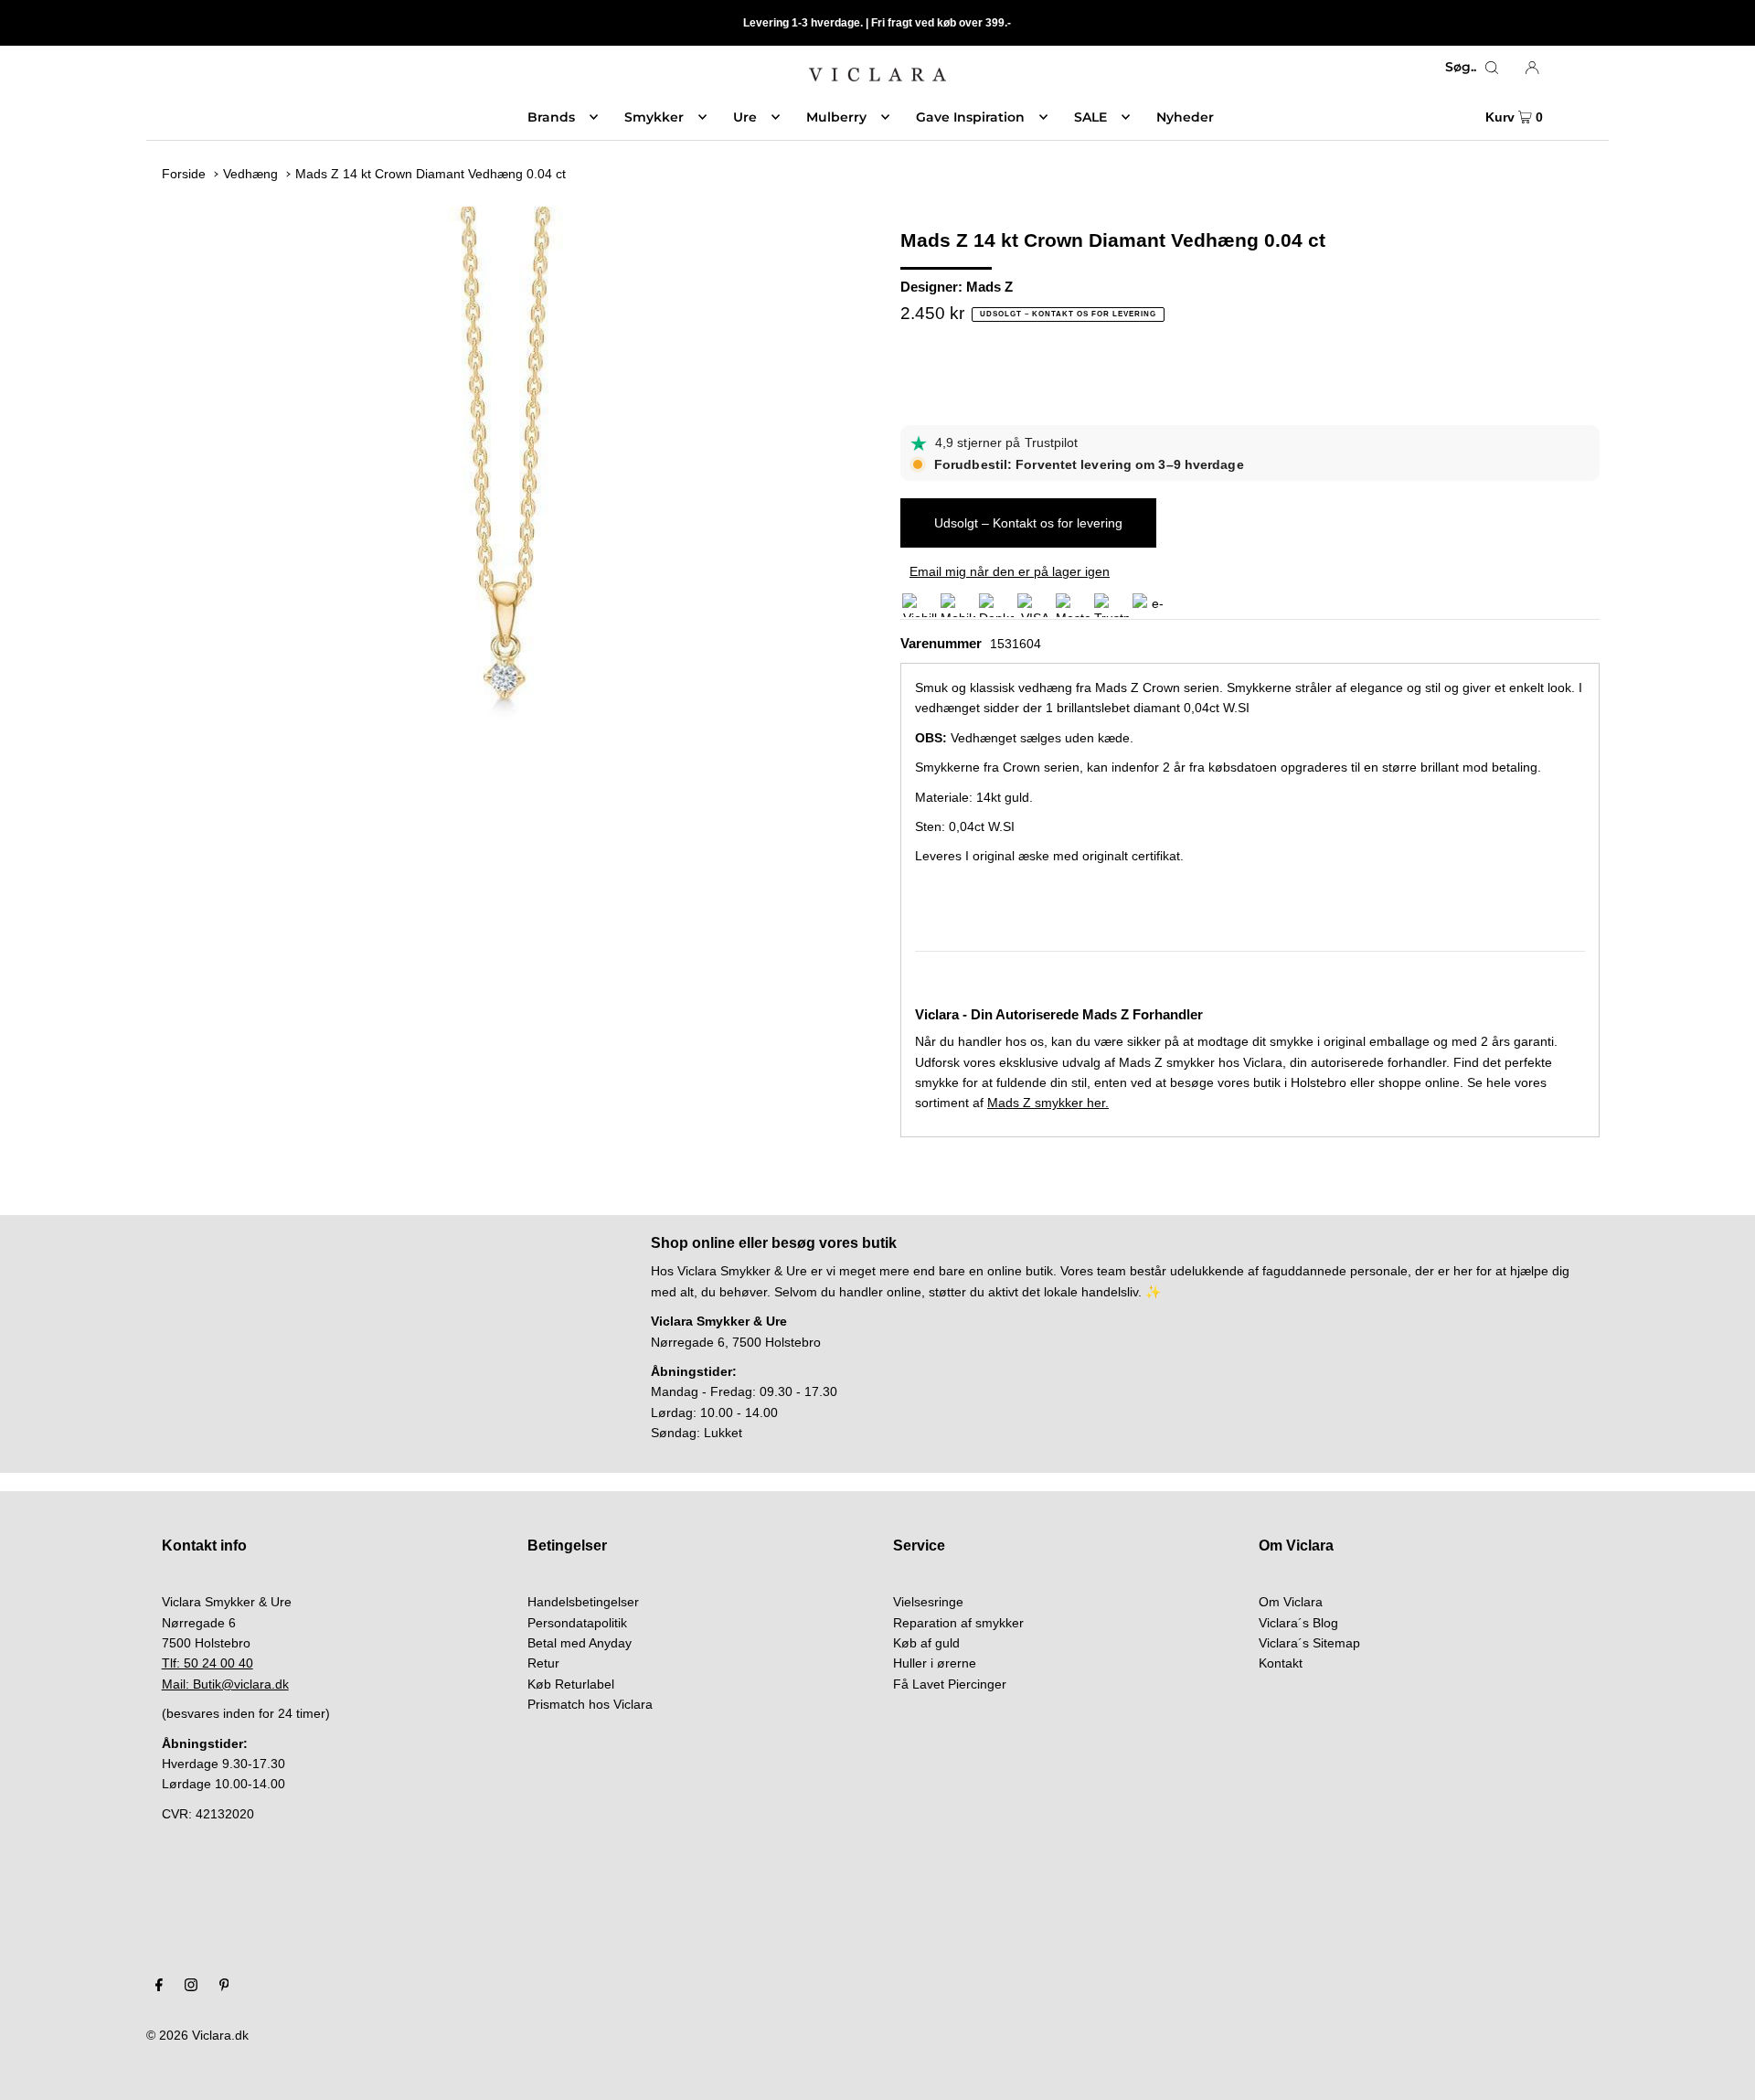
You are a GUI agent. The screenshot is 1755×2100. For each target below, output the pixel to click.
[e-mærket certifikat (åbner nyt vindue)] (1150, 605)
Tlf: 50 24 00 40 (207, 1663)
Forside (184, 174)
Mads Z (989, 287)
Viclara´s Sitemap (1309, 1643)
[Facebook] (159, 1987)
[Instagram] (191, 1987)
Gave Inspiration (970, 117)
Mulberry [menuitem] (836, 117)
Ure (745, 117)
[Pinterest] (224, 1987)
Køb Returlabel (571, 1684)
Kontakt (1281, 1663)
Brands (551, 117)
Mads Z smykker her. (1048, 1103)
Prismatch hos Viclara (590, 1704)
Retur (543, 1663)
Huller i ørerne (935, 1663)
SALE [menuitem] (1090, 117)
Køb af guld (926, 1643)
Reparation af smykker (958, 1623)
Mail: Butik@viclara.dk (225, 1684)
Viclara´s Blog (1298, 1623)
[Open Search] (1492, 67)
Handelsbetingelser (583, 1602)
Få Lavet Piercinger (950, 1684)
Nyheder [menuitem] (1185, 117)
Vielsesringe (928, 1602)
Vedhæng (250, 174)
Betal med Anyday (580, 1643)
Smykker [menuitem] (654, 117)
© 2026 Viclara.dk (197, 2035)
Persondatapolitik (577, 1623)
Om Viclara (1291, 1602)
